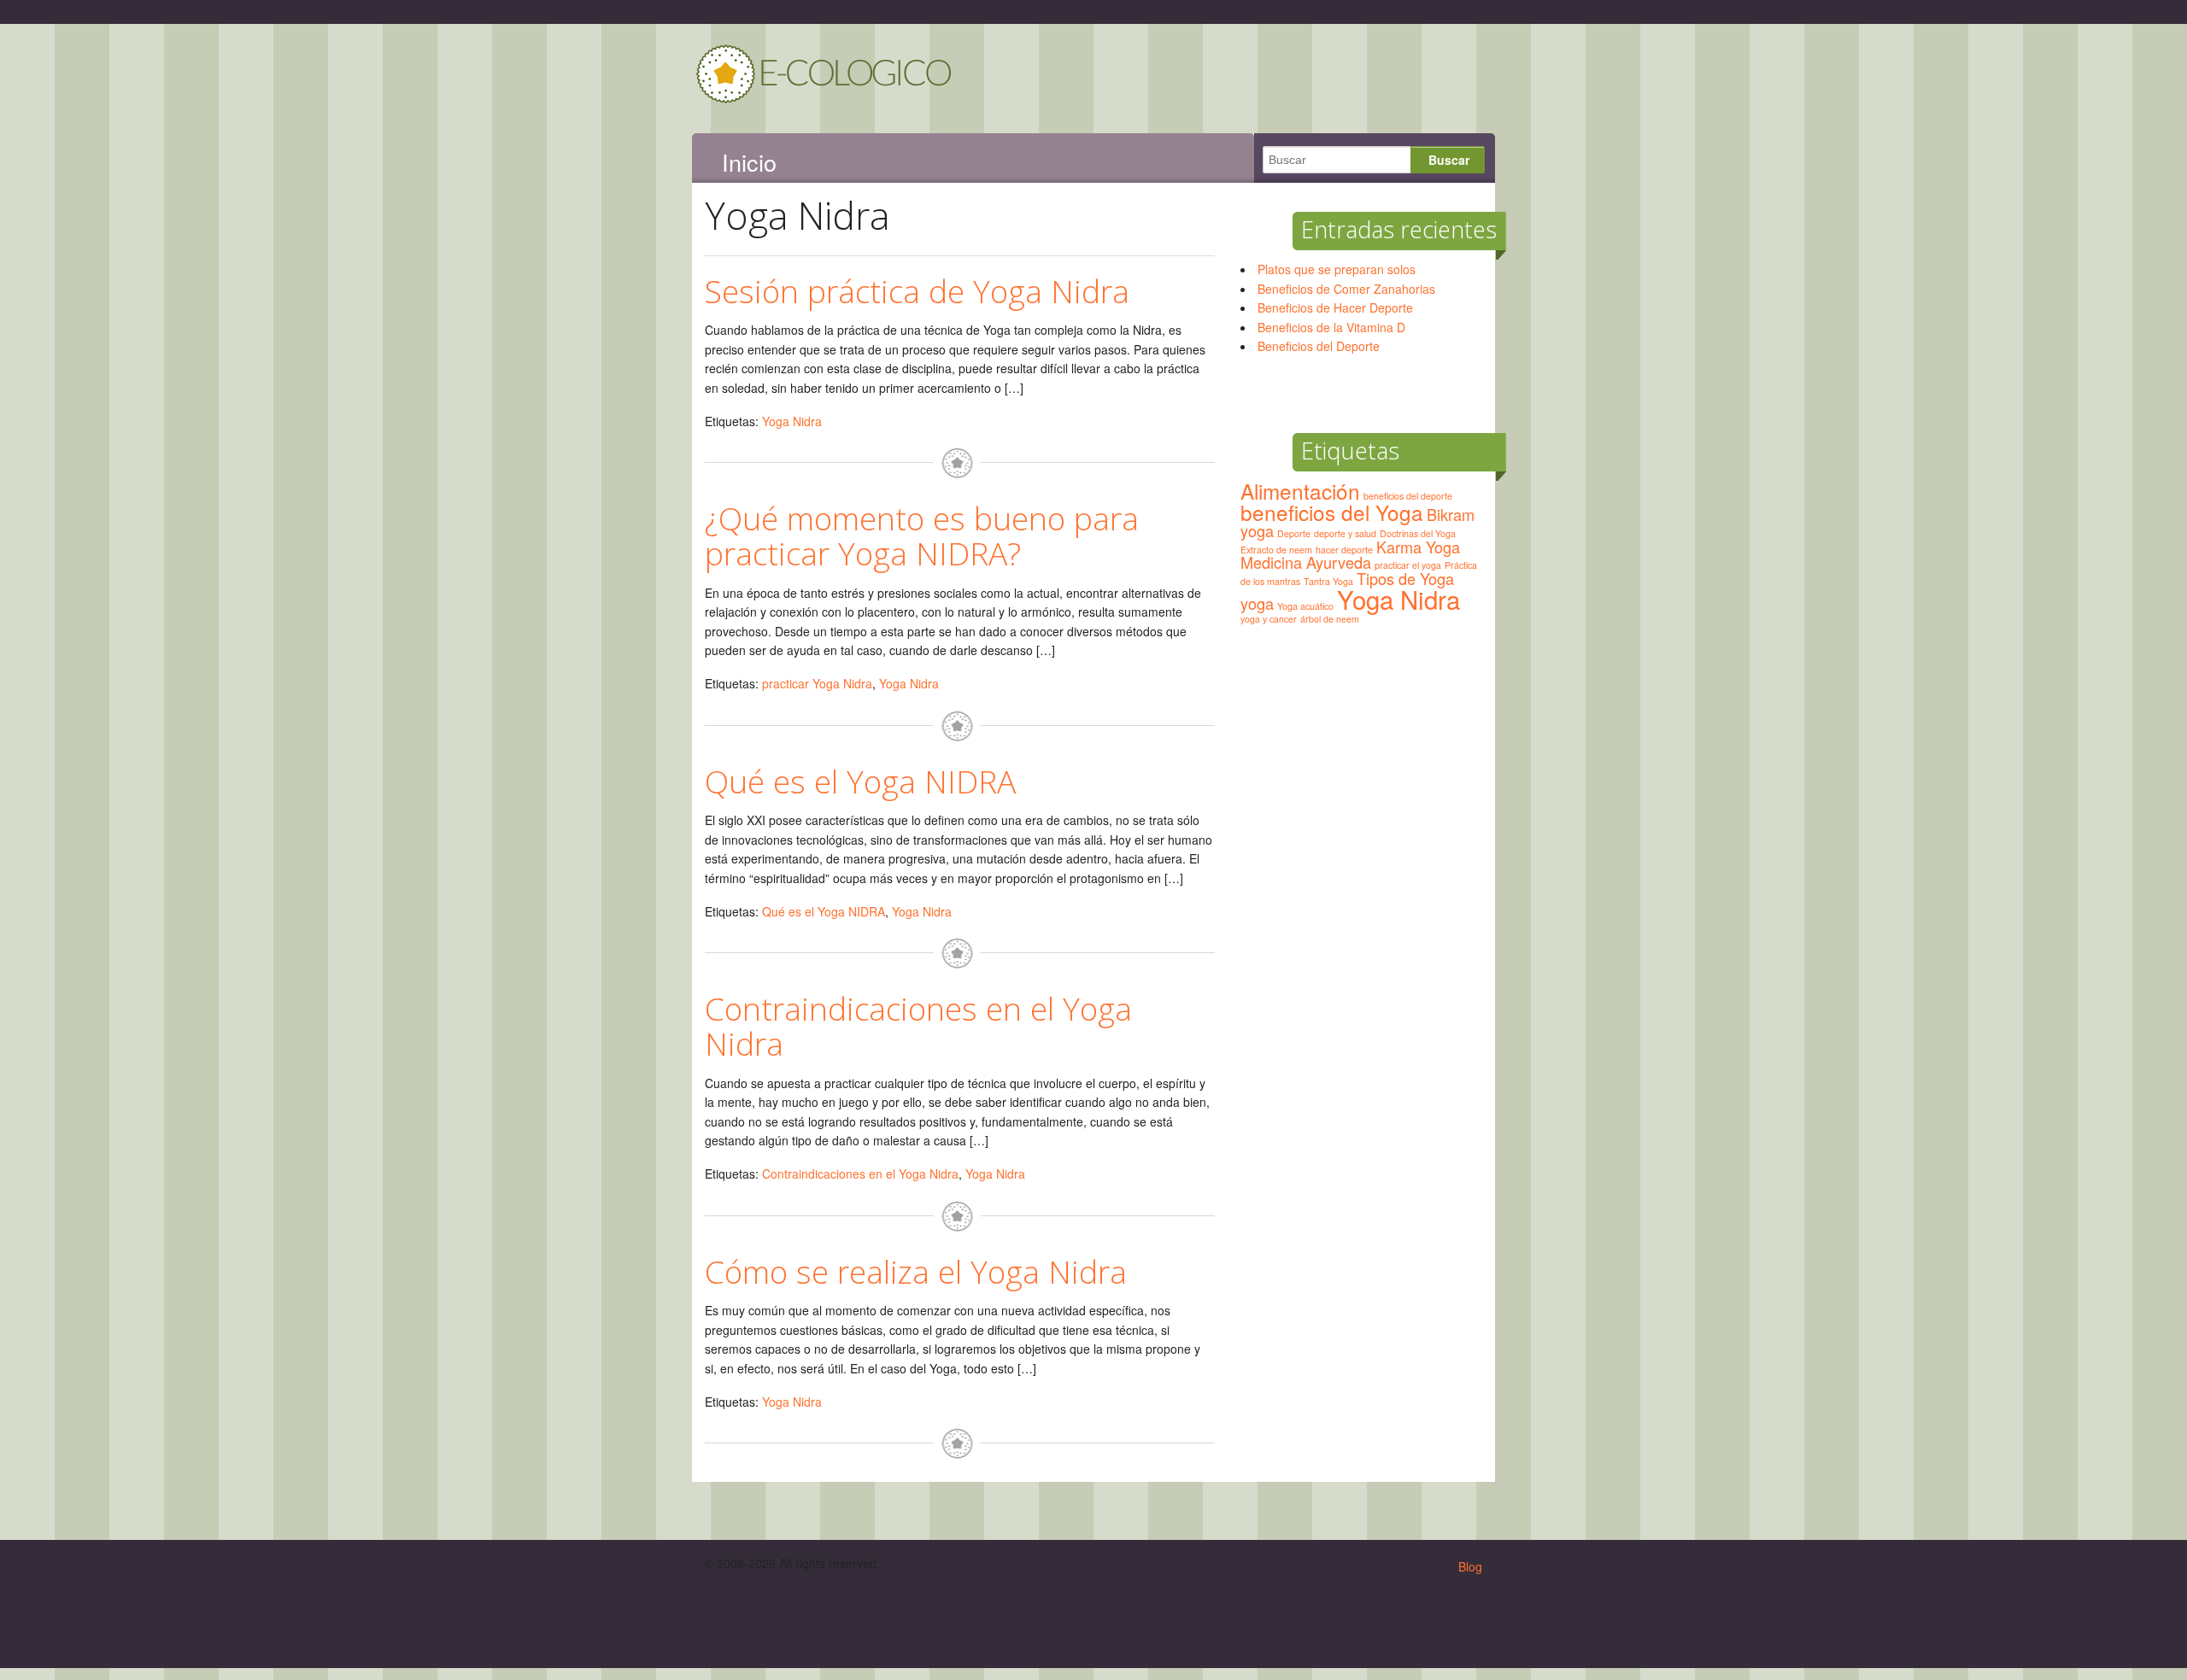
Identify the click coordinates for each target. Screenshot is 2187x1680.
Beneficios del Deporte (1319, 346)
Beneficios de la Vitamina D (1331, 327)
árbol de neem (1330, 619)
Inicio (749, 162)
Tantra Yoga (1328, 581)
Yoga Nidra (792, 421)
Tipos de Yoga (1405, 578)
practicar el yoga (1408, 565)
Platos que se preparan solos (1337, 269)
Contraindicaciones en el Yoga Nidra (918, 1026)
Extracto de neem (1276, 550)
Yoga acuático (1305, 606)
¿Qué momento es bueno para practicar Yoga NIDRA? (922, 536)
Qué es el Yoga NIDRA (860, 781)
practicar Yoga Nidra (817, 683)
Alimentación (1300, 491)
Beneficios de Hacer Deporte (1335, 307)
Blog (1470, 1566)
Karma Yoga (1418, 547)
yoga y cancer (1269, 619)
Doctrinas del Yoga (1418, 533)
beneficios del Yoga (1332, 512)
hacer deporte (1344, 550)
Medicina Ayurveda (1306, 562)
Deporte (1294, 533)
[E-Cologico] (824, 96)
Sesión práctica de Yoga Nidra (917, 291)
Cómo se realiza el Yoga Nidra (916, 1271)
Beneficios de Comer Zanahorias (1346, 289)
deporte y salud (1345, 533)
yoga (1257, 603)
